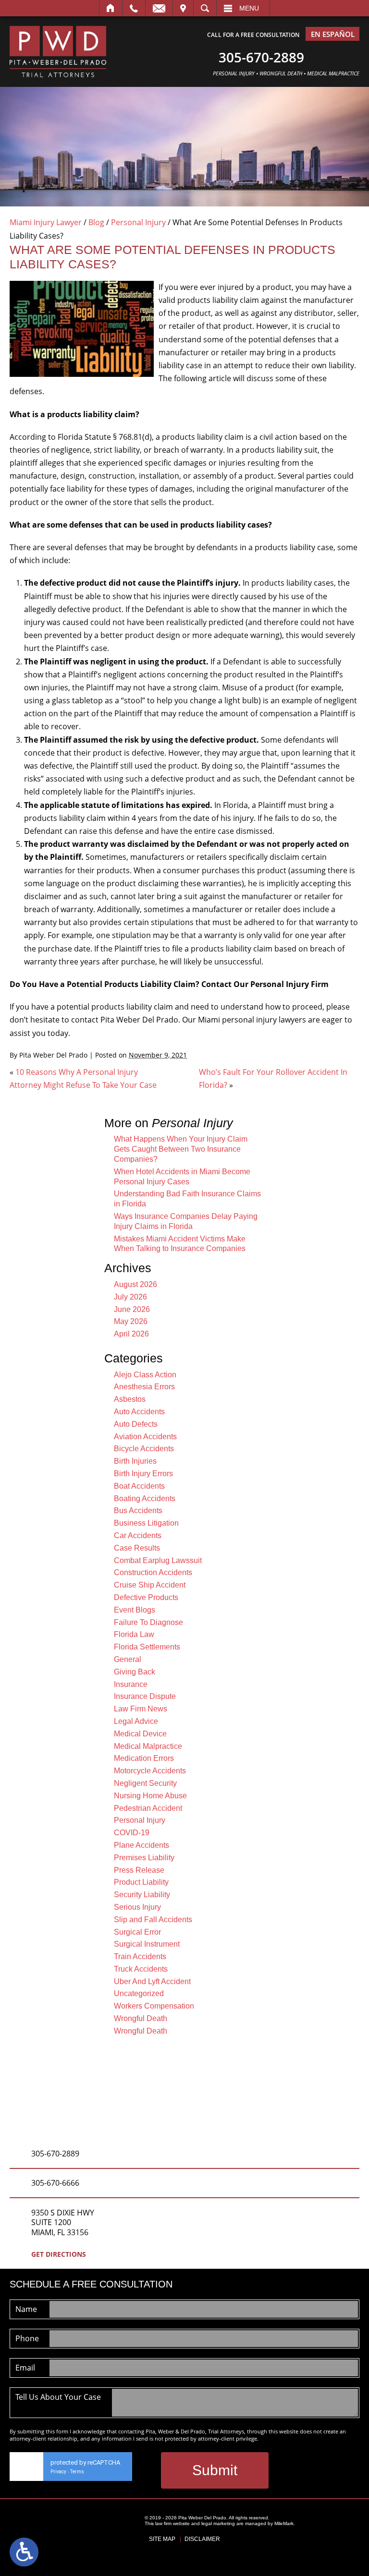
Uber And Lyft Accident (152, 1981)
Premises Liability (144, 1858)
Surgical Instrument (147, 1944)
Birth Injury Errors (143, 1474)
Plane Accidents (141, 1845)
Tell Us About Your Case (58, 2397)
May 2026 (131, 1321)
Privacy (58, 2472)
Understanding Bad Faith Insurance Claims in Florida (187, 1199)
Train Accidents (140, 1956)
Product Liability (141, 1882)
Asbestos (130, 1399)
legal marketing (218, 2523)
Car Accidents (138, 1535)
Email (159, 8)
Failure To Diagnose (148, 1622)
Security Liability (142, 1895)
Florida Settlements (147, 1647)
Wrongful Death (141, 2018)
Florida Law (134, 1634)
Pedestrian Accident (148, 1808)
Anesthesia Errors (144, 1387)
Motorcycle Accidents (150, 1771)
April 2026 (131, 1334)
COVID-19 (132, 1833)
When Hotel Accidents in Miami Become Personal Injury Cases (182, 1177)
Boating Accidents (145, 1499)
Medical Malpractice (148, 1746)
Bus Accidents (138, 1511)
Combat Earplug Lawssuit (158, 1560)
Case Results (137, 1548)
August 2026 (135, 1284)
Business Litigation (146, 1523)
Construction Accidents (153, 1572)
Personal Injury (138, 222)
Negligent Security (145, 1783)
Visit (183, 8)
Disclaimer (202, 2539)
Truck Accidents (141, 1969)
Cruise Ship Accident (150, 1585)
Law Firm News (141, 1709)
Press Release (139, 1870)
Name (26, 2309)
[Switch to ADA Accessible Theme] (24, 2552)
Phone (27, 2338)
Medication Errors (144, 1758)
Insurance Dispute (145, 1696)
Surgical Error (137, 1932)
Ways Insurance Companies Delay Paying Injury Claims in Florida (186, 1221)
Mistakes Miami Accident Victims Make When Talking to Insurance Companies (180, 1244)
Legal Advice (136, 1721)
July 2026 (130, 1297)
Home (111, 8)
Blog (96, 222)
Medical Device (140, 1734)
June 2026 (132, 1309)
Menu (249, 8)
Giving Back (135, 1672)
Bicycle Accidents (144, 1449)
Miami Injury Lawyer (46, 222)
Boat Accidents (139, 1486)
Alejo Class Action (145, 1375)
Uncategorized (139, 1993)
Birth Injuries (135, 1461)
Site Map (162, 2539)
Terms (77, 2472)
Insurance (131, 1684)
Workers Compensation (154, 2006)
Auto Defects (136, 1424)
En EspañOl (333, 34)
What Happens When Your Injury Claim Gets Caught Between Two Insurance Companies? (181, 1149)
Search (205, 8)
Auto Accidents (139, 1412)
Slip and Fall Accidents (153, 1920)
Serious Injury (137, 1907)
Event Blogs (135, 1610)
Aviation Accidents (145, 1437)
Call (134, 8)
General (128, 1659)
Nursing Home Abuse (150, 1796)
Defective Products (146, 1597)
